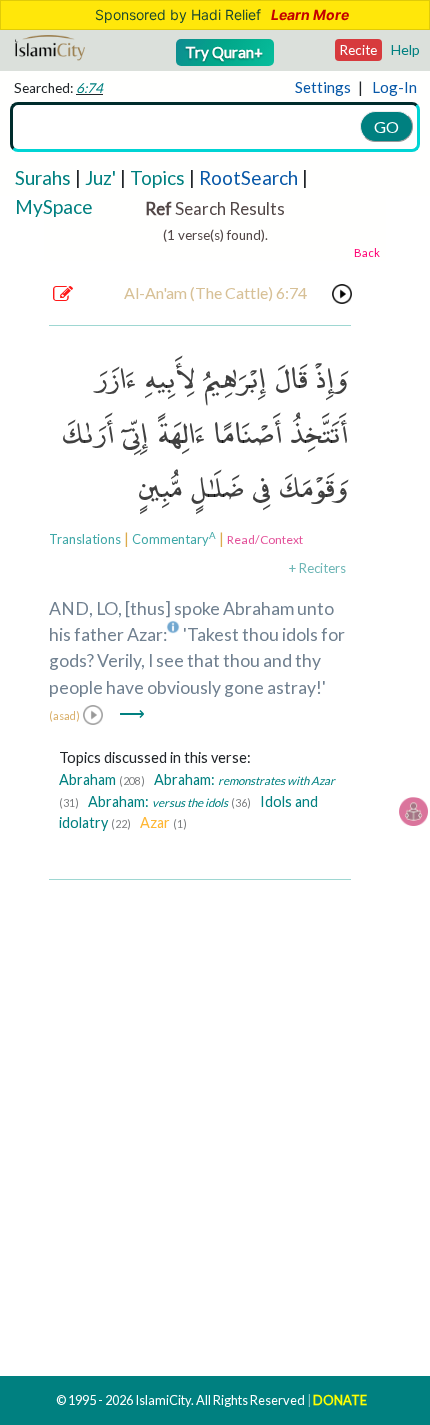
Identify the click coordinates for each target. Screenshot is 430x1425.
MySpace (54, 206)
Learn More (310, 15)
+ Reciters (317, 568)
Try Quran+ (225, 52)
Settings (323, 87)
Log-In (394, 87)
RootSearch (248, 177)
